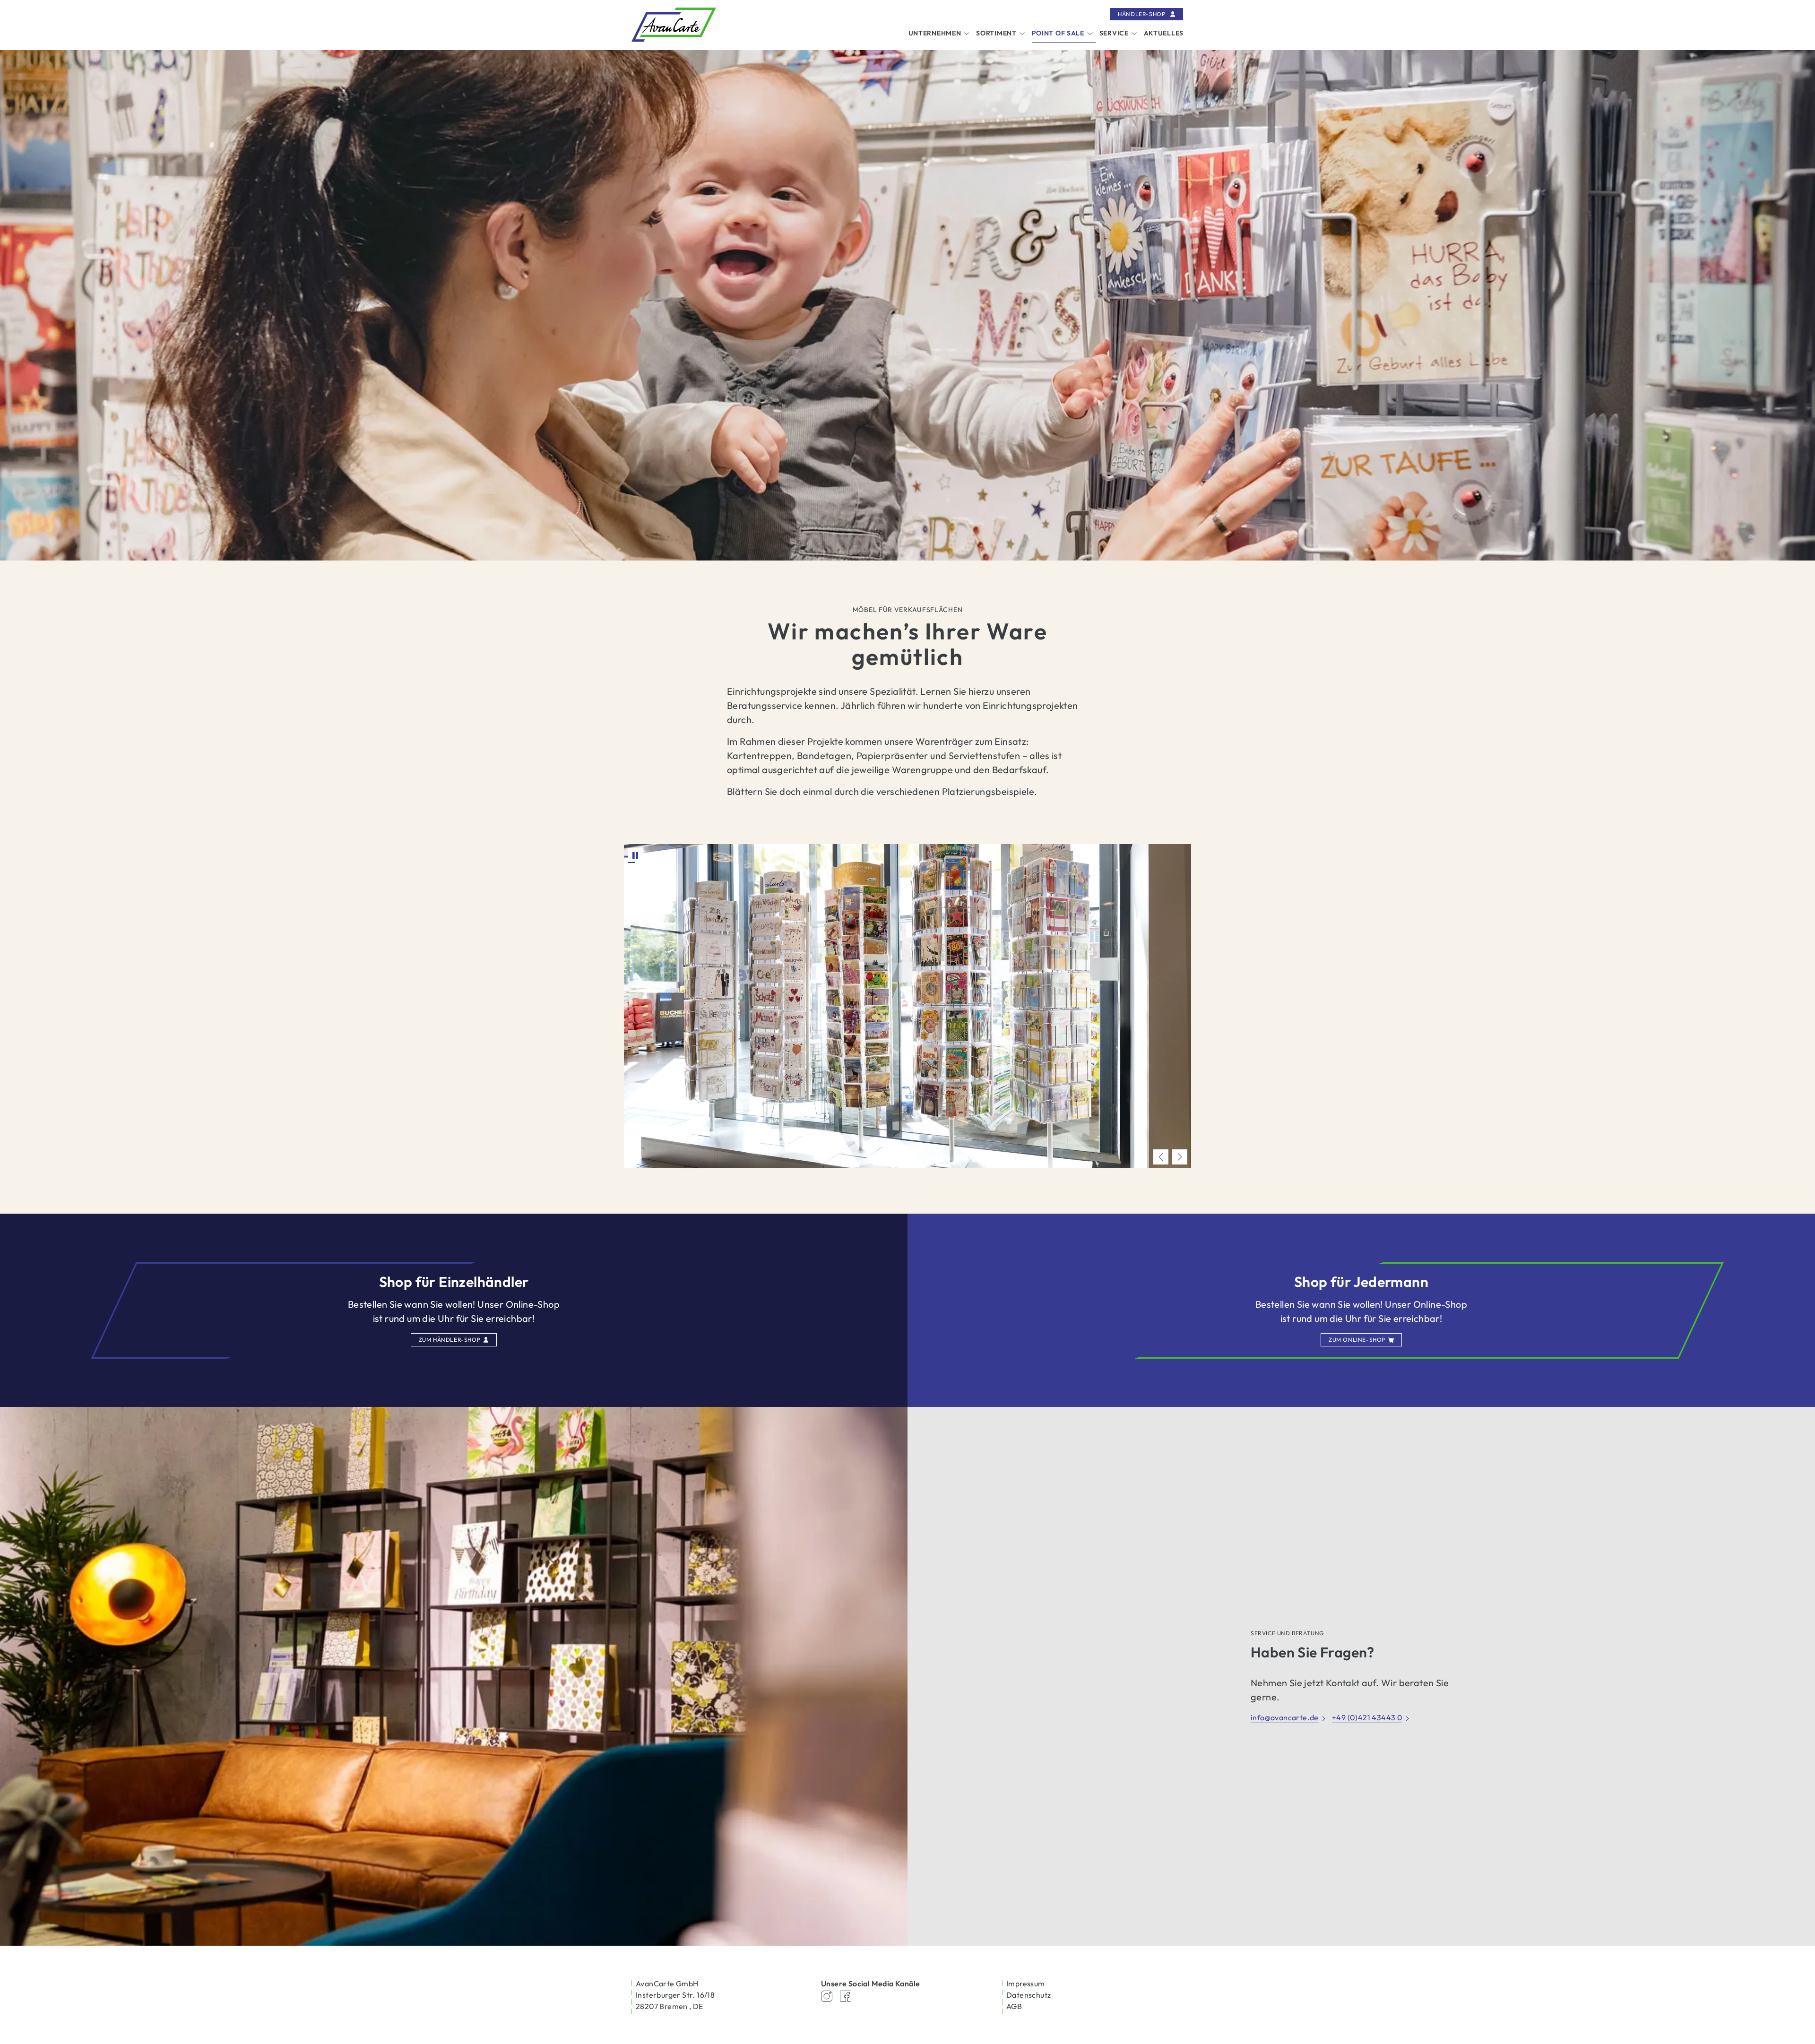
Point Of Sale (1058, 33)
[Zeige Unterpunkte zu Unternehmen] (967, 34)
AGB (1014, 2006)
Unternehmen (935, 33)
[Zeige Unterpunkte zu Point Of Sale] (1090, 34)
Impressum (1026, 1984)
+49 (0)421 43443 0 (1367, 1717)
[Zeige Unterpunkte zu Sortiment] (1022, 34)
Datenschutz (1028, 1995)
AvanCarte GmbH (667, 1984)
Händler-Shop (1142, 14)
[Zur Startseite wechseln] (674, 25)
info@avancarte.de (1285, 1717)
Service (1114, 33)
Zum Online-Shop (1357, 1340)
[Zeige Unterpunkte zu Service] (1134, 34)
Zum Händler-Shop (450, 1340)
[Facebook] (846, 1995)
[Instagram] (827, 1995)
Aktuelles (1164, 33)
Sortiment (996, 33)
